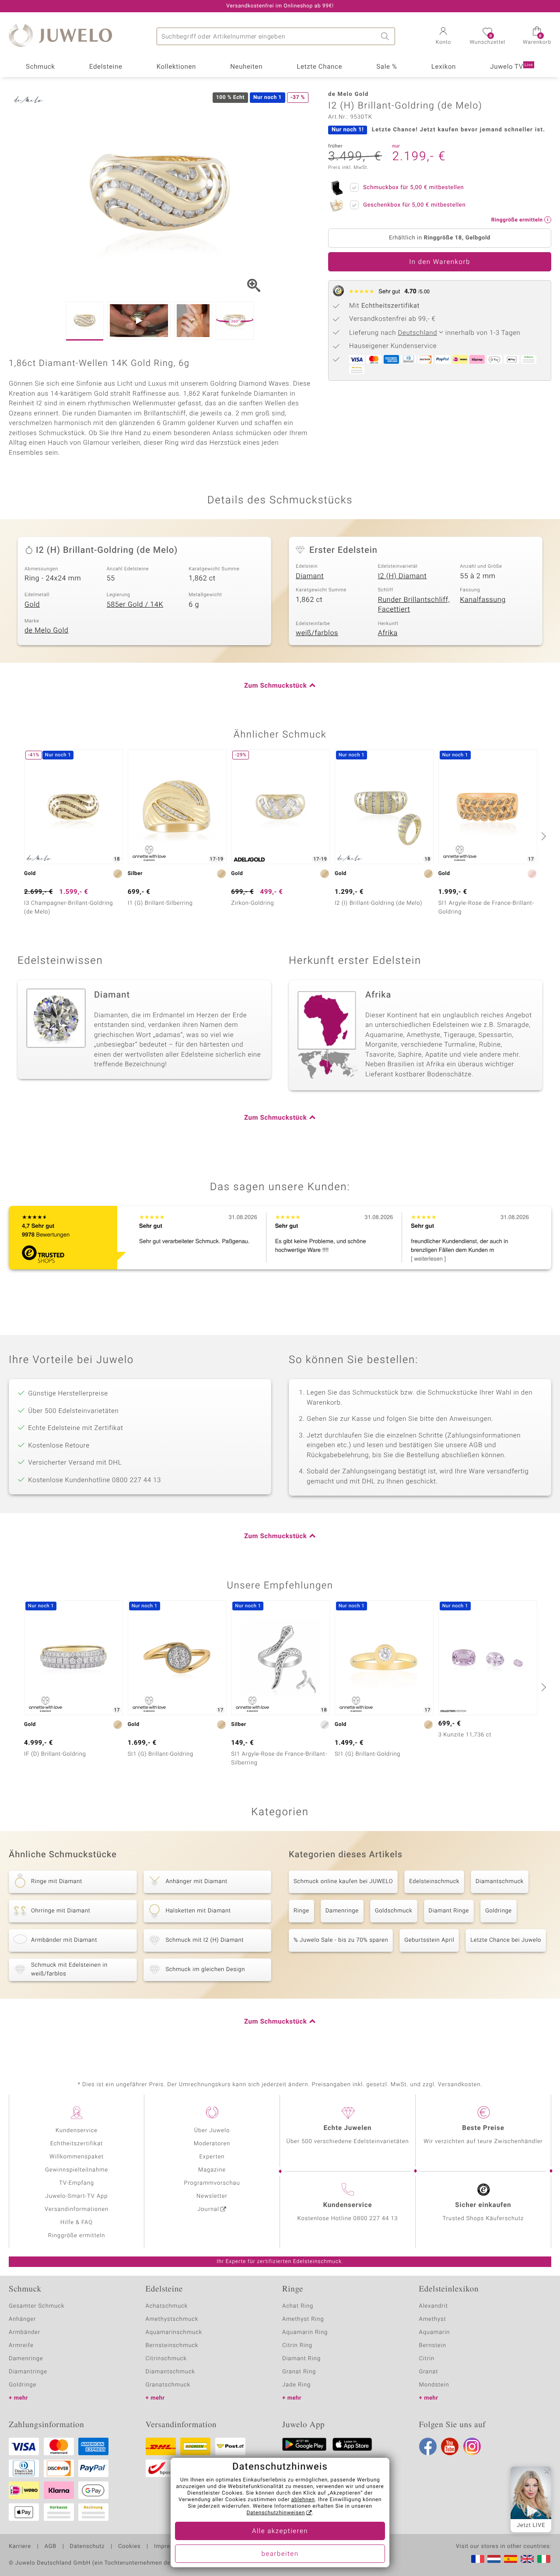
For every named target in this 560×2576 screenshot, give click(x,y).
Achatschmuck (167, 2306)
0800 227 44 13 (376, 2219)
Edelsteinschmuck (434, 1882)
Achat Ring (298, 2306)
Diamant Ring (301, 2359)
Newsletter (212, 2196)
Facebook (428, 2446)
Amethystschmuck (172, 2319)
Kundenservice (77, 2131)
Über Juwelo (212, 2131)
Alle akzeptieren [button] (280, 2531)
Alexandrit (434, 2306)
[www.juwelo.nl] (494, 2559)
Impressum (170, 2547)
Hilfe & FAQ (77, 2223)
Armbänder (24, 2332)
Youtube (450, 2446)
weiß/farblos (317, 633)
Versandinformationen (77, 2209)
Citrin (427, 2359)
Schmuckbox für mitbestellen (413, 188)
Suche (386, 36)
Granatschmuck (168, 2385)
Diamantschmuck (500, 1882)
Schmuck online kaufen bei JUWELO (343, 1882)
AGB (50, 2547)
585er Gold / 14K (135, 604)
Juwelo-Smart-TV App (77, 2196)
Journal (208, 2209)
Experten (212, 2157)
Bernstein (433, 2346)
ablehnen (303, 2500)
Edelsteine (106, 67)
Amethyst (433, 2319)
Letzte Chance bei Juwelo (506, 1940)
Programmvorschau (212, 2183)
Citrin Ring (297, 2346)
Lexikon (444, 67)
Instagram (472, 2446)
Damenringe (342, 1911)
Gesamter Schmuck (37, 2306)
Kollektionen (176, 67)
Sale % (387, 67)
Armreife (21, 2346)
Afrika (388, 633)
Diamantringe (28, 2372)
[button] (443, 37)
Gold (32, 604)
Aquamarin (435, 2332)
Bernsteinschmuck (172, 2346)
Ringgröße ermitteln (77, 2236)
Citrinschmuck (166, 2359)
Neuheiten (246, 67)
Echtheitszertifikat (77, 2144)
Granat (429, 2372)
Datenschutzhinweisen (276, 2513)
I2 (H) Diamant (402, 576)
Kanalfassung (483, 600)
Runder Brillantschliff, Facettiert (414, 605)
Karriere (20, 2547)
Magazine (212, 2170)
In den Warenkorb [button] (440, 262)
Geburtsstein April (429, 1940)
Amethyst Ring (303, 2319)
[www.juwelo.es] (511, 2559)
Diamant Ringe (449, 1911)
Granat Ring (299, 2372)
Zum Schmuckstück (275, 686)
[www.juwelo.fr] (478, 2559)
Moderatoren (212, 2144)
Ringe (301, 1911)
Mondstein (434, 2385)
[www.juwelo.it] (544, 2559)
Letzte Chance (319, 67)
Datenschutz (87, 2547)
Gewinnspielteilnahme (77, 2170)
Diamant (310, 576)
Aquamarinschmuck (174, 2332)
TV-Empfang (77, 2183)
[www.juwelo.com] (527, 2559)
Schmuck (40, 67)
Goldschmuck (394, 1911)
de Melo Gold (46, 630)
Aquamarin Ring (305, 2332)
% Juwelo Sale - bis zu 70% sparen (341, 1940)
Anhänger (22, 2319)
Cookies (129, 2547)
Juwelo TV (511, 67)
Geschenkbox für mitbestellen (414, 205)
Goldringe (499, 1911)
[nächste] (542, 836)
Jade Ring (296, 2385)
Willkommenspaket (77, 2157)
